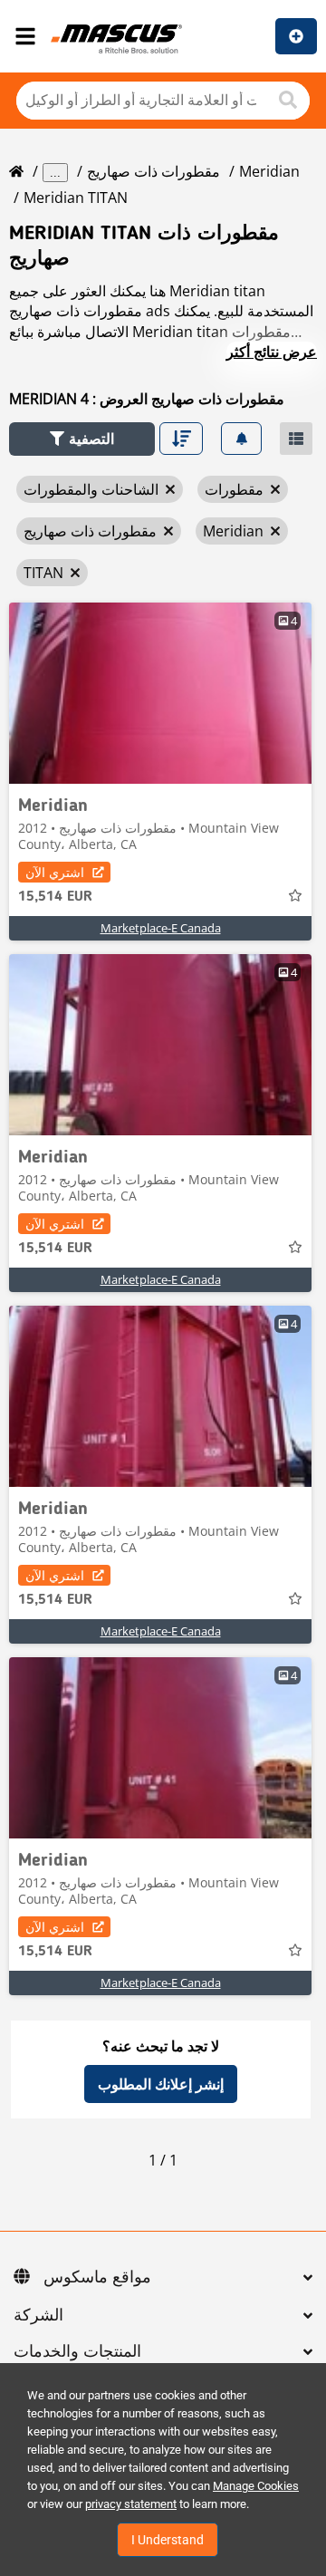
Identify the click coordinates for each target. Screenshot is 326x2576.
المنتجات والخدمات (77, 2352)
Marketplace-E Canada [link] (161, 928)
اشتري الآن (55, 872)
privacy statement (131, 2504)
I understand (168, 2540)
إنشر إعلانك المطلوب (161, 2084)
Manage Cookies (256, 2486)
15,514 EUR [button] (55, 897)
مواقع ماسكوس (97, 2278)
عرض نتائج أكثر (272, 352)
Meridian (269, 171)
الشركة (38, 2316)
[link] (160, 693)
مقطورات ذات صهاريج (153, 171)
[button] (82, 439)
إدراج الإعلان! (296, 36)
